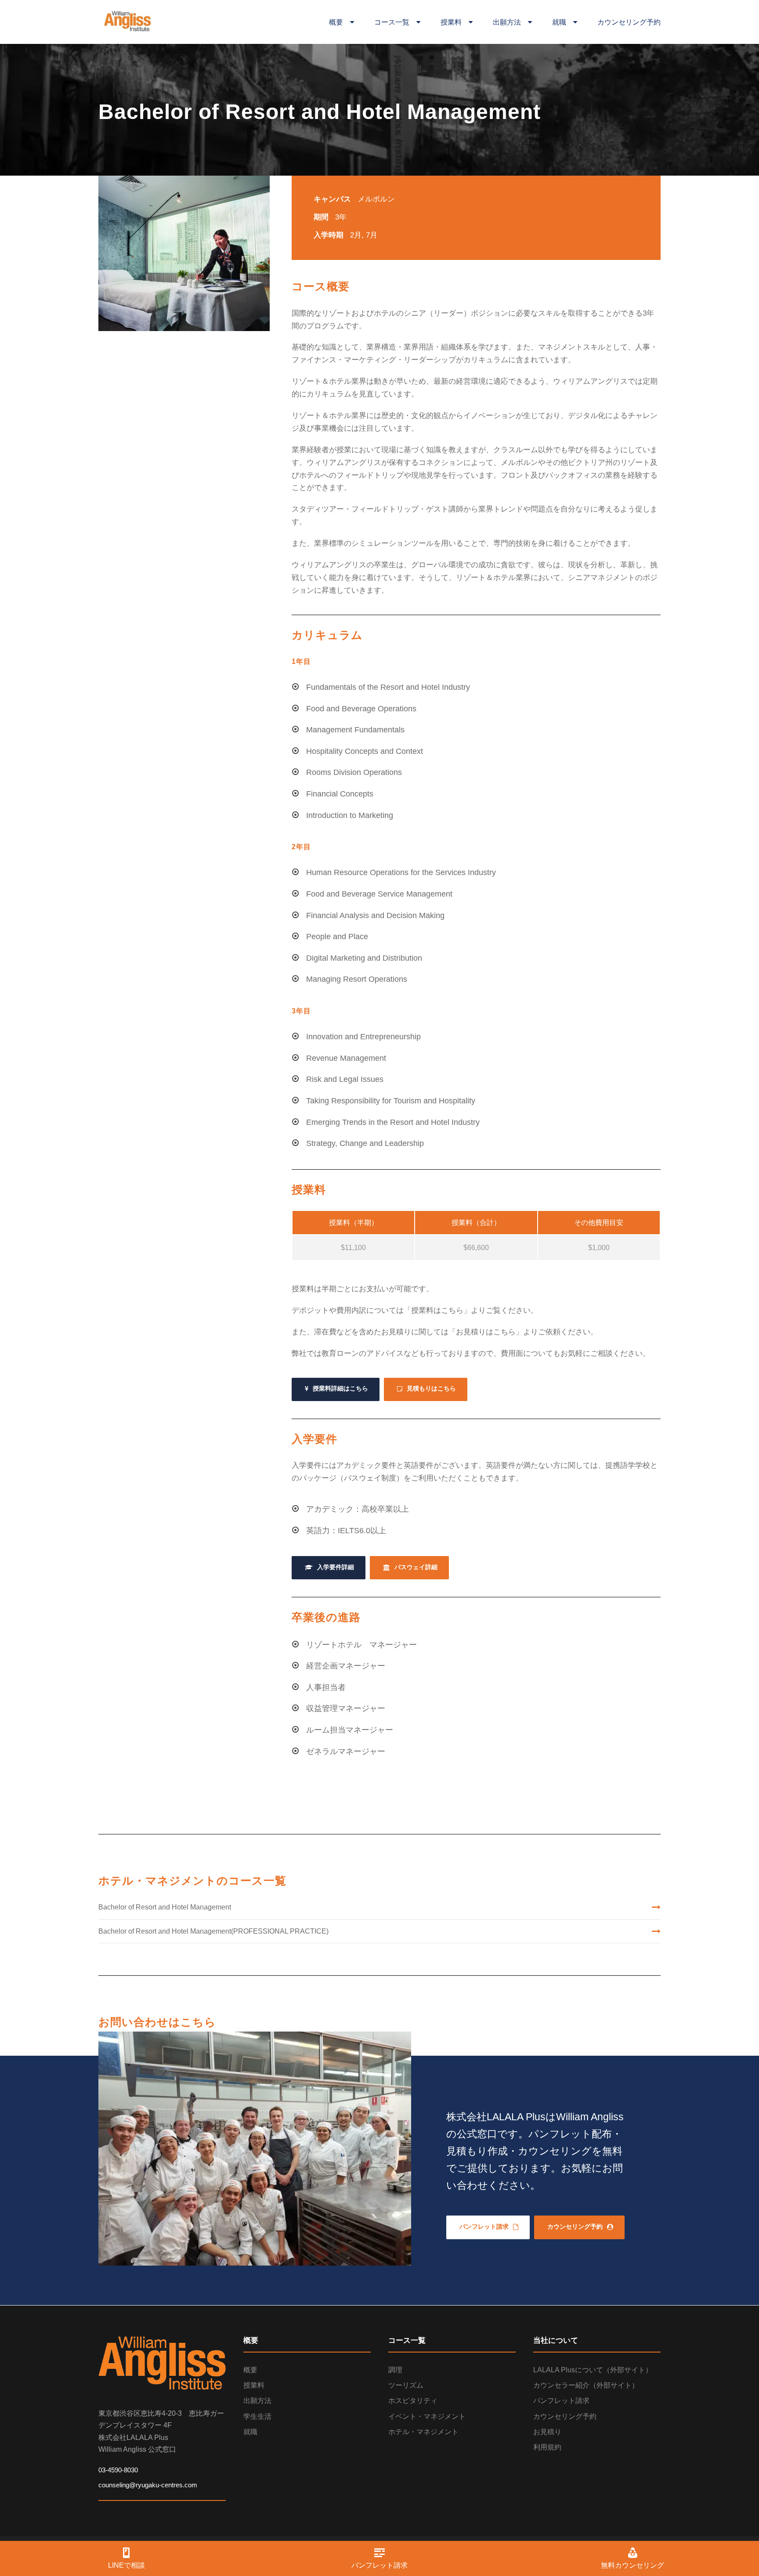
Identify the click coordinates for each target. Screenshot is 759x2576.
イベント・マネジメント (427, 2416)
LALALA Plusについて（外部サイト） (593, 2370)
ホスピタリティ (413, 2401)
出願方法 (510, 22)
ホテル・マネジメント (423, 2432)
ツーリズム (406, 2385)
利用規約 (547, 2447)
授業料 (455, 22)
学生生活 (257, 2416)
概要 (340, 22)
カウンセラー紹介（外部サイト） (586, 2385)
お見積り (547, 2432)
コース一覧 (395, 22)
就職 (563, 22)
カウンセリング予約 (629, 22)
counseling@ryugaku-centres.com (148, 2485)
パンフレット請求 (561, 2401)
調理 (395, 2370)
